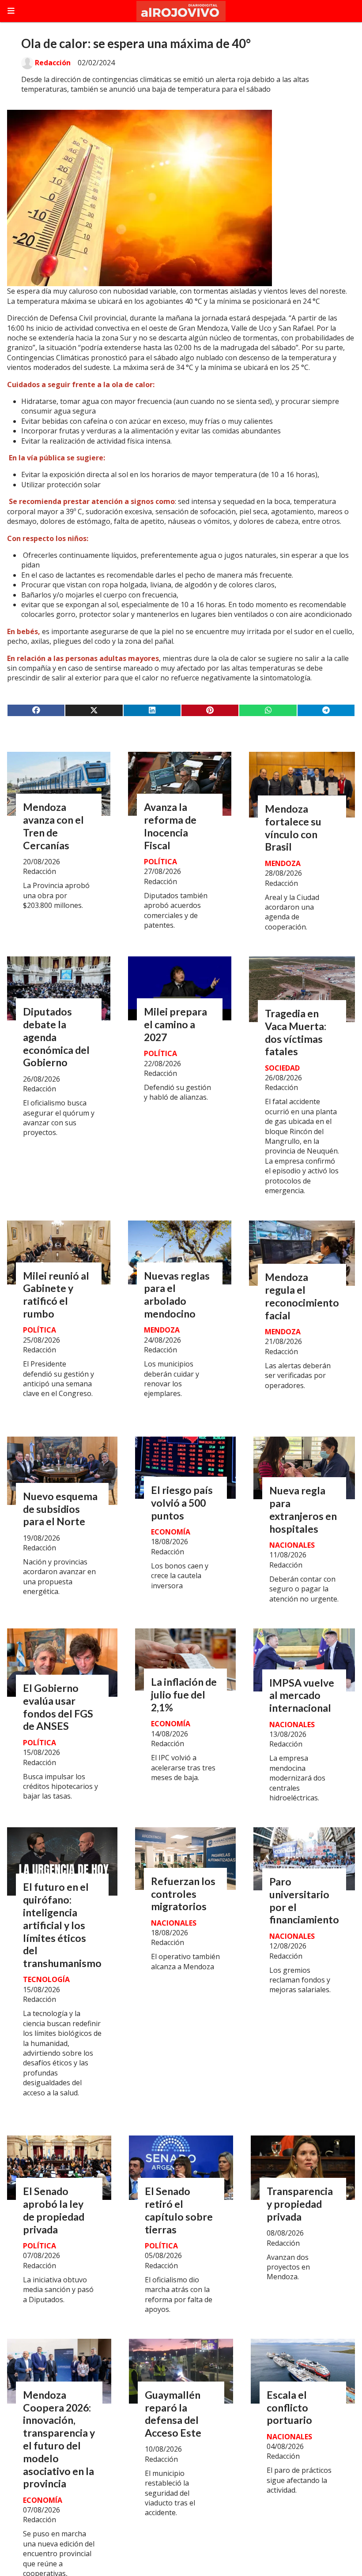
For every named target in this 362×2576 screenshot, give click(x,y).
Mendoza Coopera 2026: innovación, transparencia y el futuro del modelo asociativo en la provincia (59, 2439)
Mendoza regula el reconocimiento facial (302, 1296)
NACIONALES (292, 1545)
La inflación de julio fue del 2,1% (184, 1695)
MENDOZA (283, 863)
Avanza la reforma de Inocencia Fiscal (170, 826)
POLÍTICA (160, 862)
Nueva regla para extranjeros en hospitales (303, 1509)
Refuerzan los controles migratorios (183, 1894)
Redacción (53, 63)
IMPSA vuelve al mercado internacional (302, 1695)
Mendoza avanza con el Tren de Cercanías (53, 826)
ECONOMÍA (171, 1532)
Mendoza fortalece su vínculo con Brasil (293, 828)
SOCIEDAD (282, 1068)
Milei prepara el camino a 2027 (175, 1024)
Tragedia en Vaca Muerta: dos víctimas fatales (296, 1032)
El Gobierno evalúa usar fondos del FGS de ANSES (58, 1707)
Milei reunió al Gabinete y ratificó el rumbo (56, 1295)
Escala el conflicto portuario (289, 2408)
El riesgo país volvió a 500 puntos (182, 1503)
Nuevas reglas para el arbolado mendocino (177, 1295)
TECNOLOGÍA (46, 1979)
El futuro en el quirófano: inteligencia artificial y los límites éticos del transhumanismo (62, 1925)
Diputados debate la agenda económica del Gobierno (56, 1037)
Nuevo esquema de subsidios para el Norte (60, 1509)
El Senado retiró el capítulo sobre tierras (179, 2210)
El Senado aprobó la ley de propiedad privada (54, 2210)
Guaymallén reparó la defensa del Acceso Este (173, 2414)
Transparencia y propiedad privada (300, 2204)
